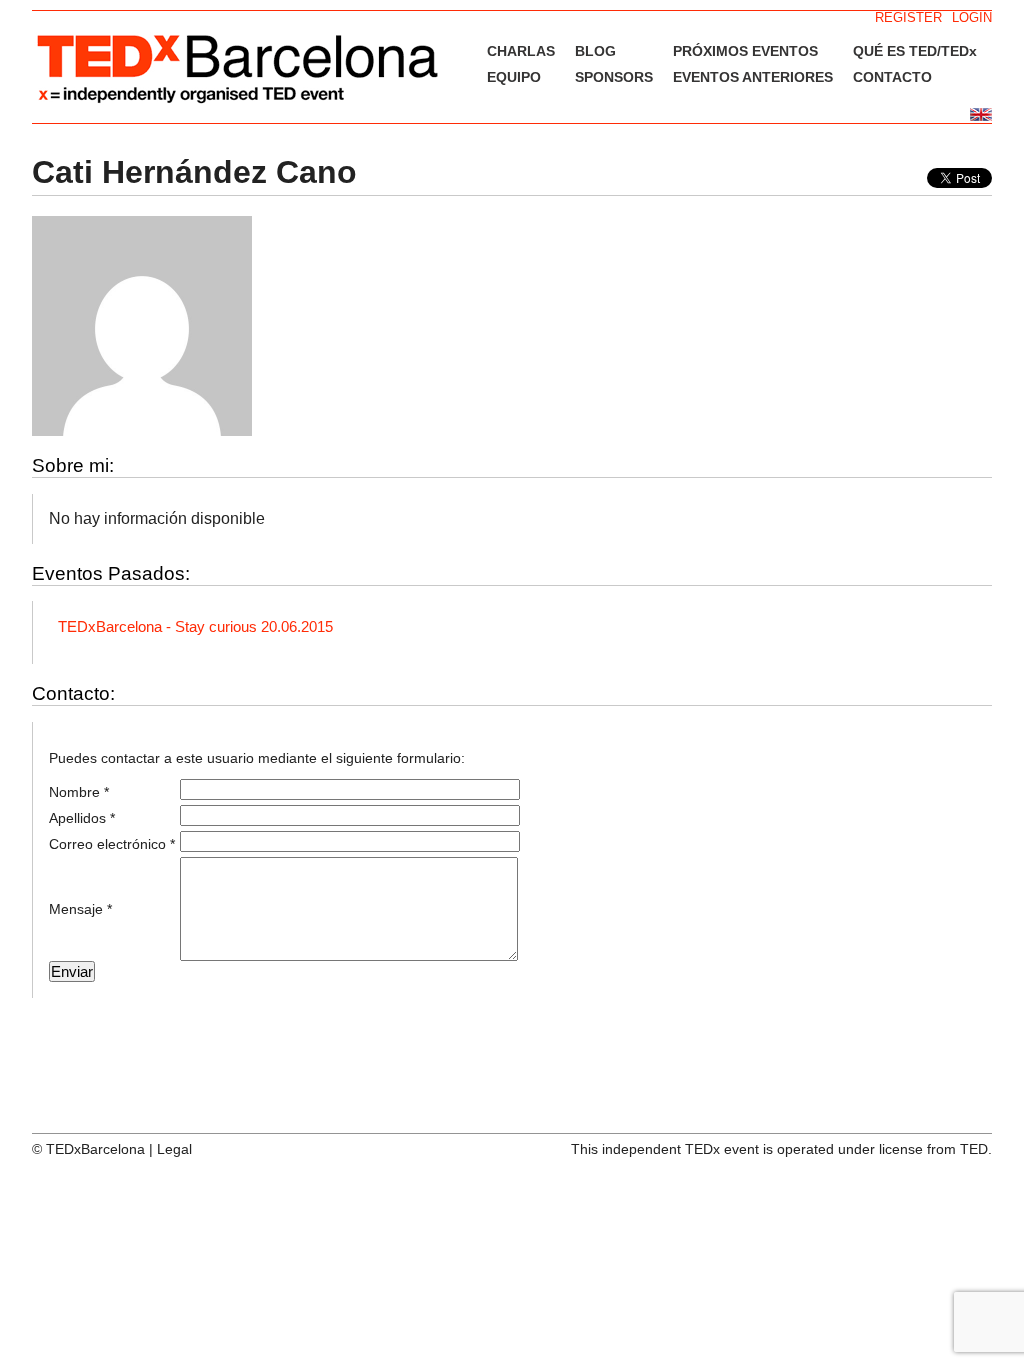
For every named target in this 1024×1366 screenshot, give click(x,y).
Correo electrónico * (112, 844)
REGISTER (908, 17)
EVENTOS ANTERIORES (753, 77)
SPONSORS (614, 77)
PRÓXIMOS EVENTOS (745, 51)
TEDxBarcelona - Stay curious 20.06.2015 (195, 626)
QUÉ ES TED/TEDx (915, 51)
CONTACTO (892, 77)
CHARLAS (521, 51)
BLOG (595, 51)
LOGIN (972, 17)
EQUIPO (514, 77)
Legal (174, 1149)
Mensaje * (80, 909)
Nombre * (79, 792)
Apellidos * (82, 818)
